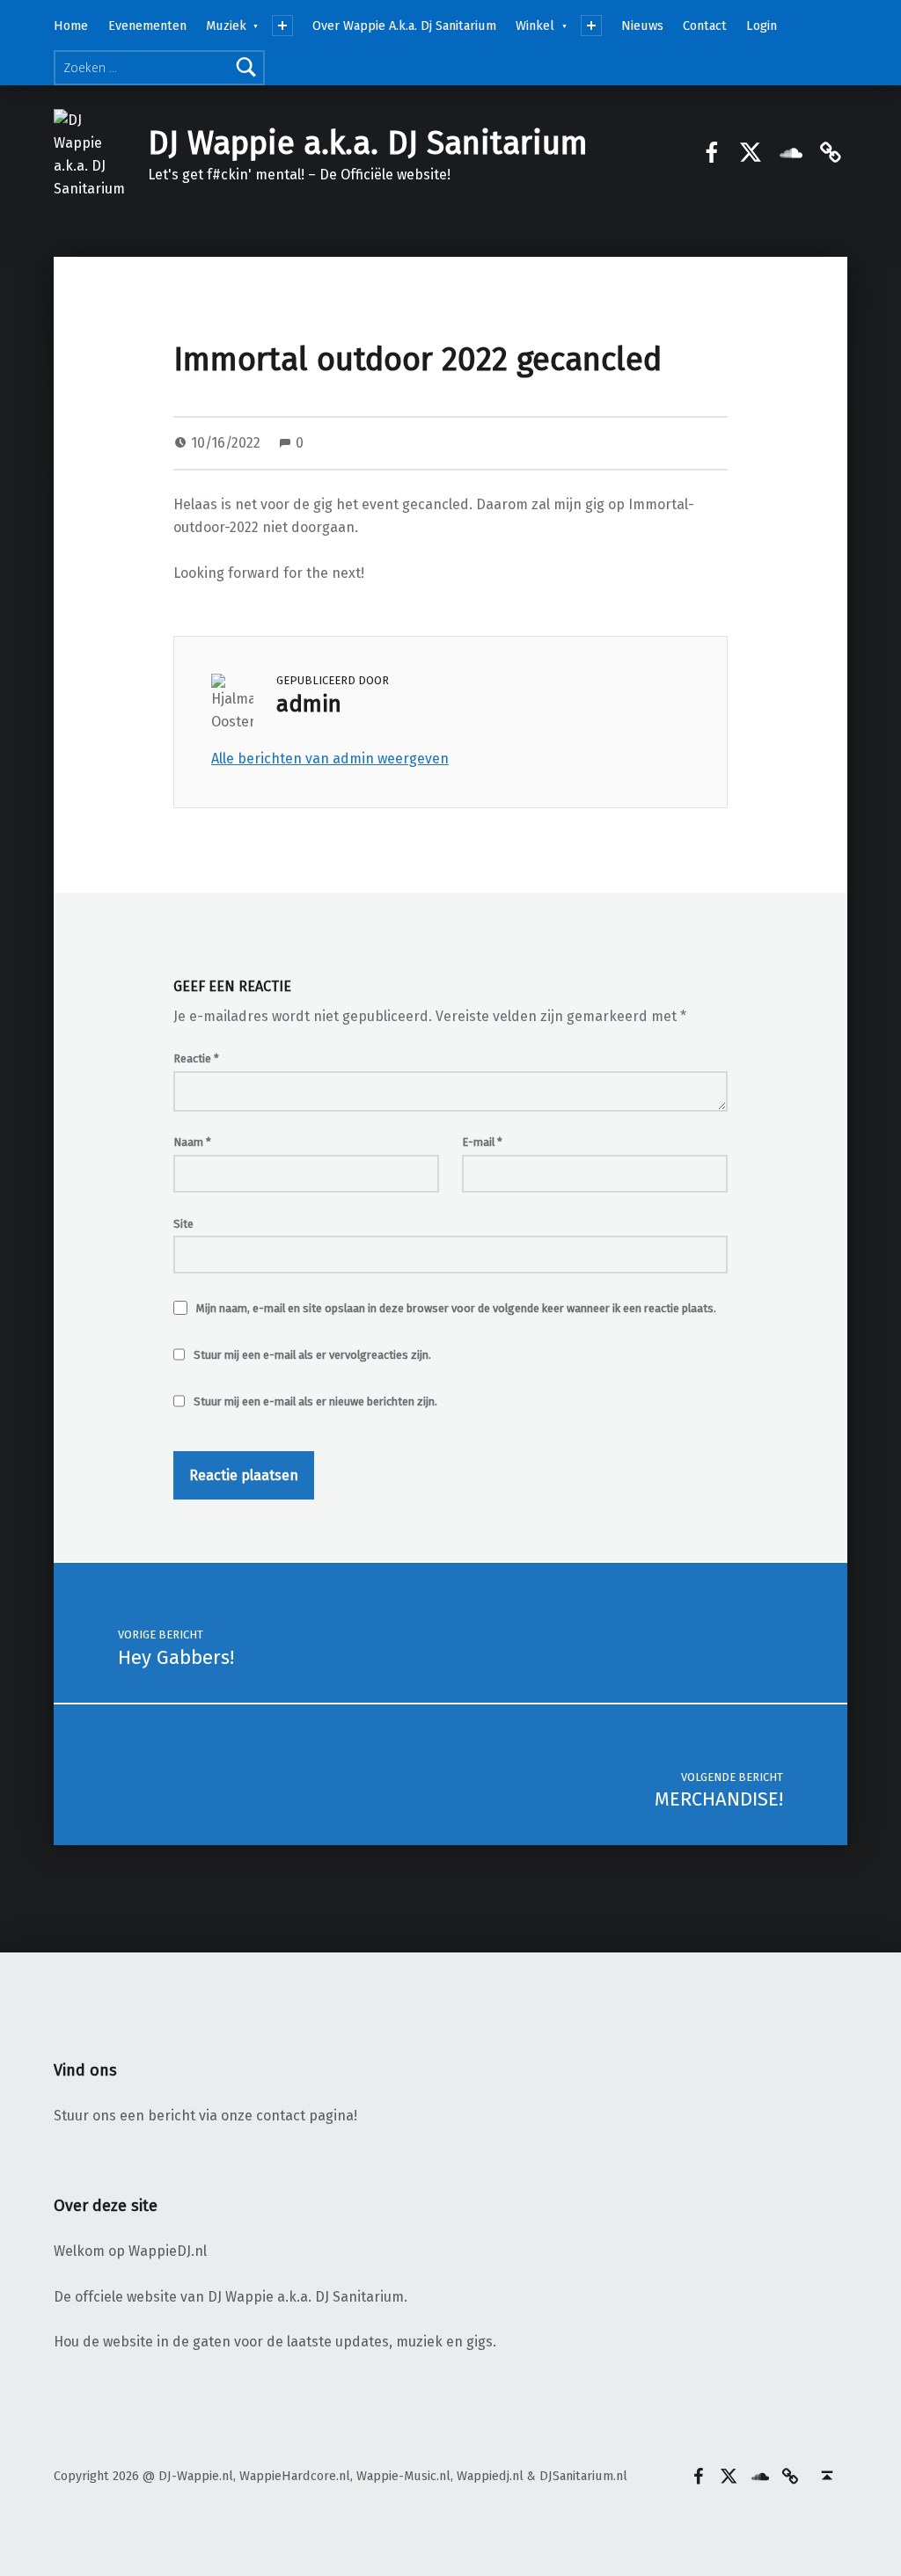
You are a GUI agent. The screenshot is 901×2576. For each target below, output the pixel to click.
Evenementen (147, 26)
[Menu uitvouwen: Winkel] (591, 26)
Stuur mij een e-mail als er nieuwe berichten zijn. (315, 1401)
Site (183, 1224)
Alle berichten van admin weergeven (330, 759)
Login (762, 26)
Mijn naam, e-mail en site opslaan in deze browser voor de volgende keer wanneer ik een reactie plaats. (456, 1308)
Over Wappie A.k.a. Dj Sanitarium (404, 26)
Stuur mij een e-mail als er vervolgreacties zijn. (312, 1355)
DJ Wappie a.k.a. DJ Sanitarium (368, 143)
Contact (705, 26)
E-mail (482, 1142)
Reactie (196, 1058)
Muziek (226, 26)
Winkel (535, 26)
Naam (192, 1142)
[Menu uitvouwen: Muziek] (282, 26)
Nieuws (642, 26)
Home (71, 26)
